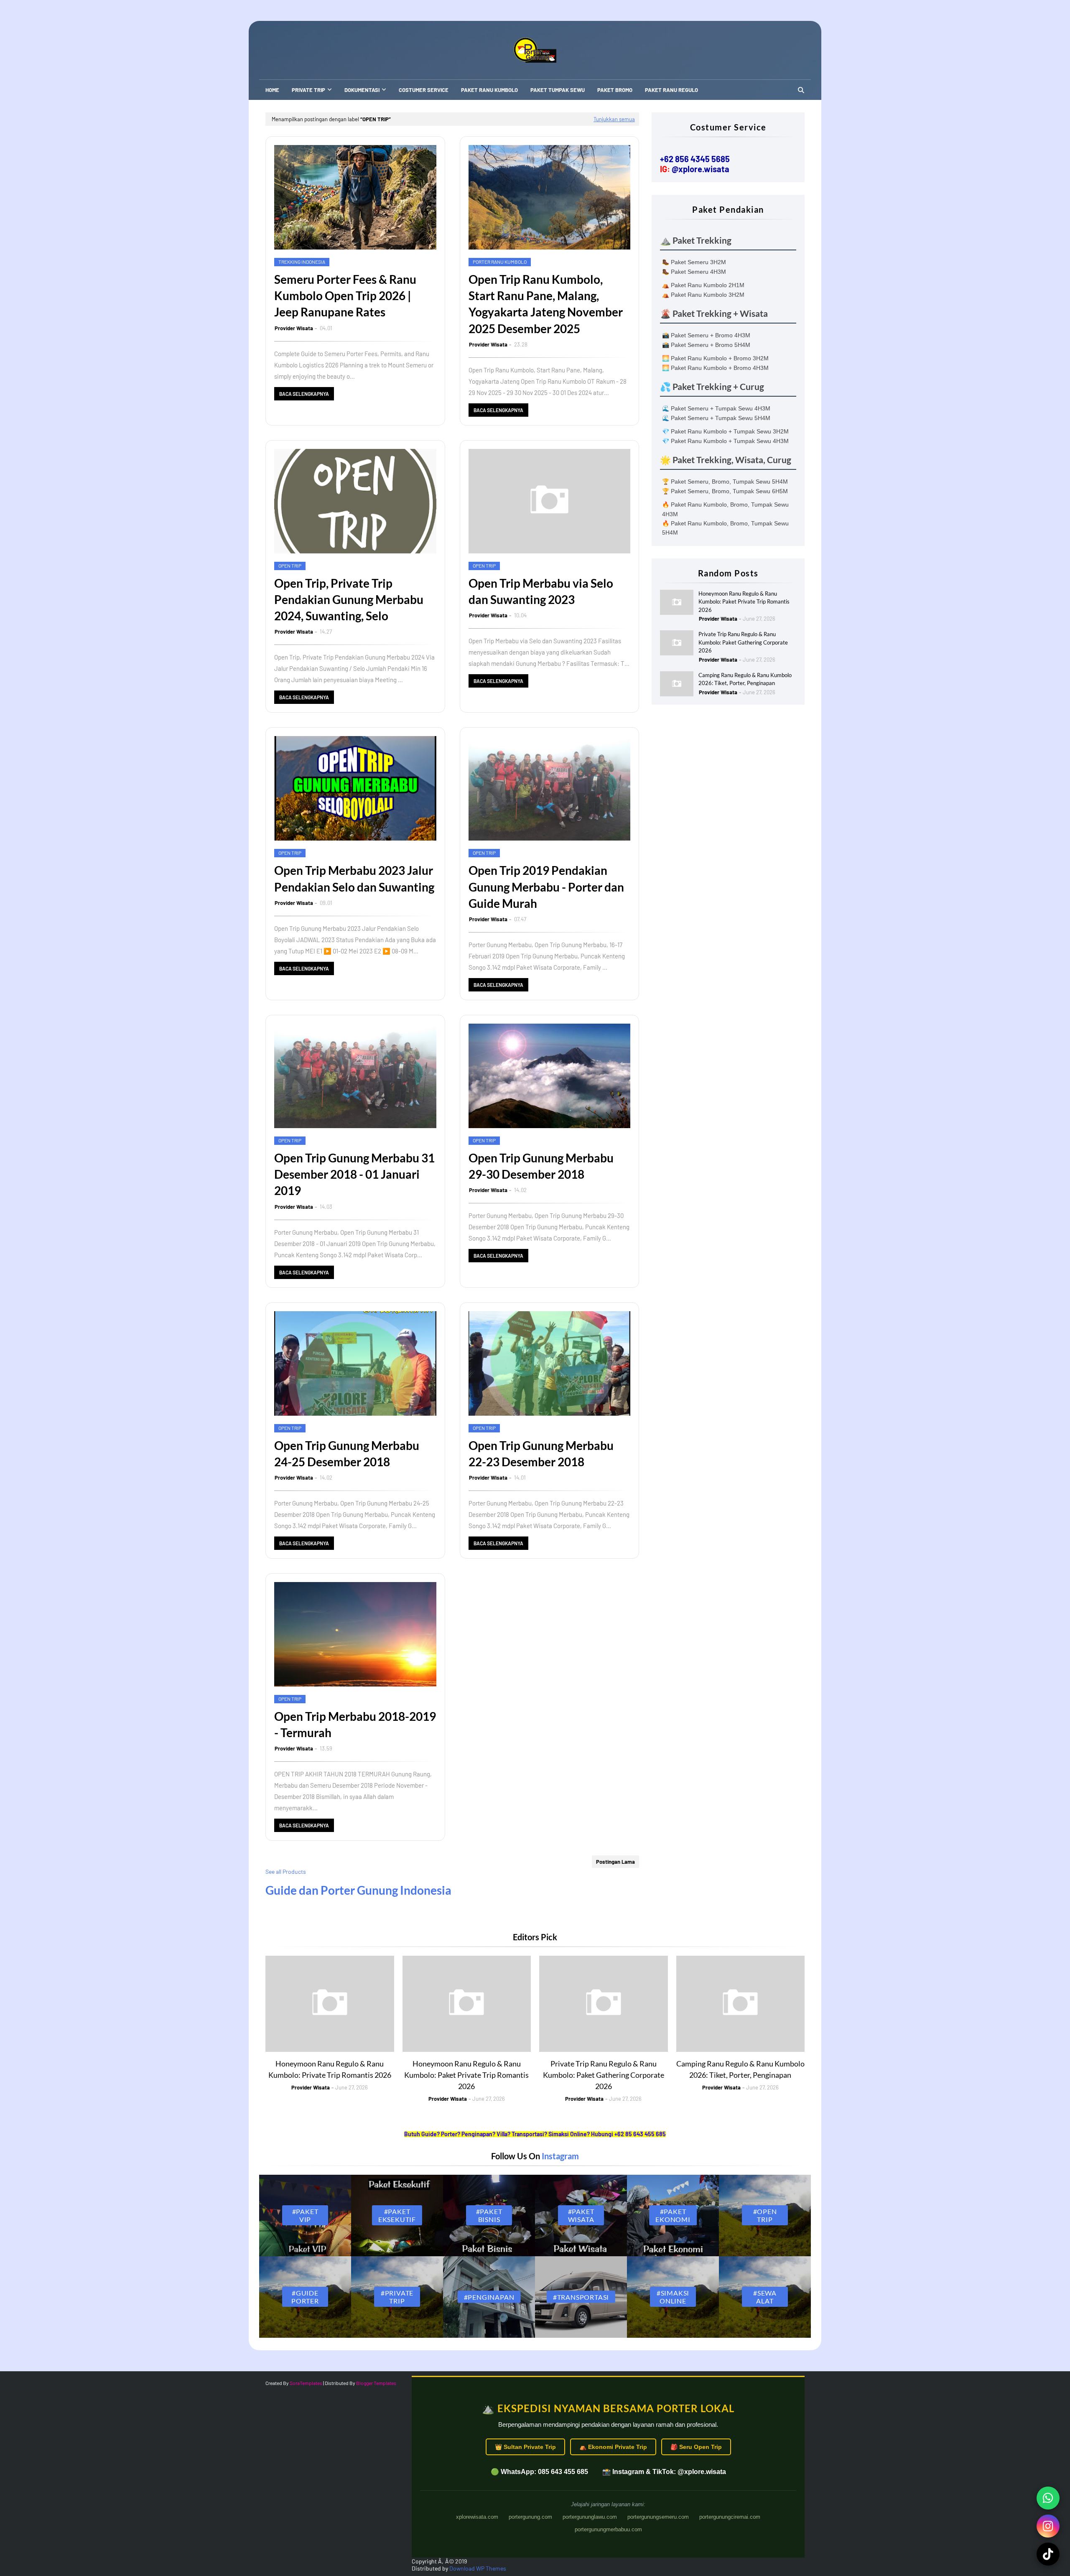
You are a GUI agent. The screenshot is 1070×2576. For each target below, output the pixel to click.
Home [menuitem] (272, 90)
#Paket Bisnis (489, 2215)
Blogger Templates (376, 2383)
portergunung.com (530, 2517)
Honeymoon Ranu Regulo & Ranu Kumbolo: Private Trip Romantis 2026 (330, 2069)
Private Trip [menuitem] (308, 90)
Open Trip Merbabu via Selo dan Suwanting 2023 (541, 591)
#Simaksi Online (673, 2297)
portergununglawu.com (590, 2517)
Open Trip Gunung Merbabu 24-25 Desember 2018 (347, 1454)
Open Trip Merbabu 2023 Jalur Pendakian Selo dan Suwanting (354, 878)
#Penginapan (489, 2297)
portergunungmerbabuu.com (608, 2529)
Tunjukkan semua (614, 119)
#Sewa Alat (765, 2297)
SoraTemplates (306, 2383)
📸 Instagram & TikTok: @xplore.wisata (664, 2472)
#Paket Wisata (581, 2215)
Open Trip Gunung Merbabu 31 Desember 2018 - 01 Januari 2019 (354, 1174)
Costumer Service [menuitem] (424, 90)
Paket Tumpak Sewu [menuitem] (558, 90)
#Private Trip (397, 2297)
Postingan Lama (615, 1862)
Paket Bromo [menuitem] (615, 90)
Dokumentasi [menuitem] (362, 90)
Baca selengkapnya (304, 394)
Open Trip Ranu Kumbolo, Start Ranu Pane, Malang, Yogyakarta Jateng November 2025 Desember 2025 (546, 304)
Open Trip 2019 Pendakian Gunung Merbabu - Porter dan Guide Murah (546, 887)
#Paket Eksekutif (397, 2215)
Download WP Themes (478, 2568)
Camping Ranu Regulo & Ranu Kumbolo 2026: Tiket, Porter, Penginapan (745, 679)
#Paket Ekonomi (673, 2215)
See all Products (286, 1871)
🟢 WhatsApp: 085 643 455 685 (539, 2472)
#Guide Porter (305, 2297)
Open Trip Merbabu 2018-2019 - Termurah (355, 1724)
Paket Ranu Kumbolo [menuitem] (489, 90)
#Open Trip (765, 2215)
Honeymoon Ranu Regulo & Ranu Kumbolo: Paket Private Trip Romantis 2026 (744, 602)
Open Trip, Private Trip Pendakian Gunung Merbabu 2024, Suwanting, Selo (349, 599)
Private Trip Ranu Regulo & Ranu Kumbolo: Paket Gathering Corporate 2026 (743, 642)
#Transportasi (581, 2297)
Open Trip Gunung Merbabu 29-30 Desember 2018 (541, 1166)
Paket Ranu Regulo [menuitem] (671, 90)
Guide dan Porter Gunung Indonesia (358, 1890)
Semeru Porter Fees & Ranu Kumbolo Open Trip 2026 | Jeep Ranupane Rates (345, 296)
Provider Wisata (294, 328)
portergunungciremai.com (730, 2517)
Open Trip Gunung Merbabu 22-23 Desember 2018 (541, 1454)
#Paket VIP (305, 2215)
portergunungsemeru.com (658, 2517)
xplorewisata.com (477, 2517)
